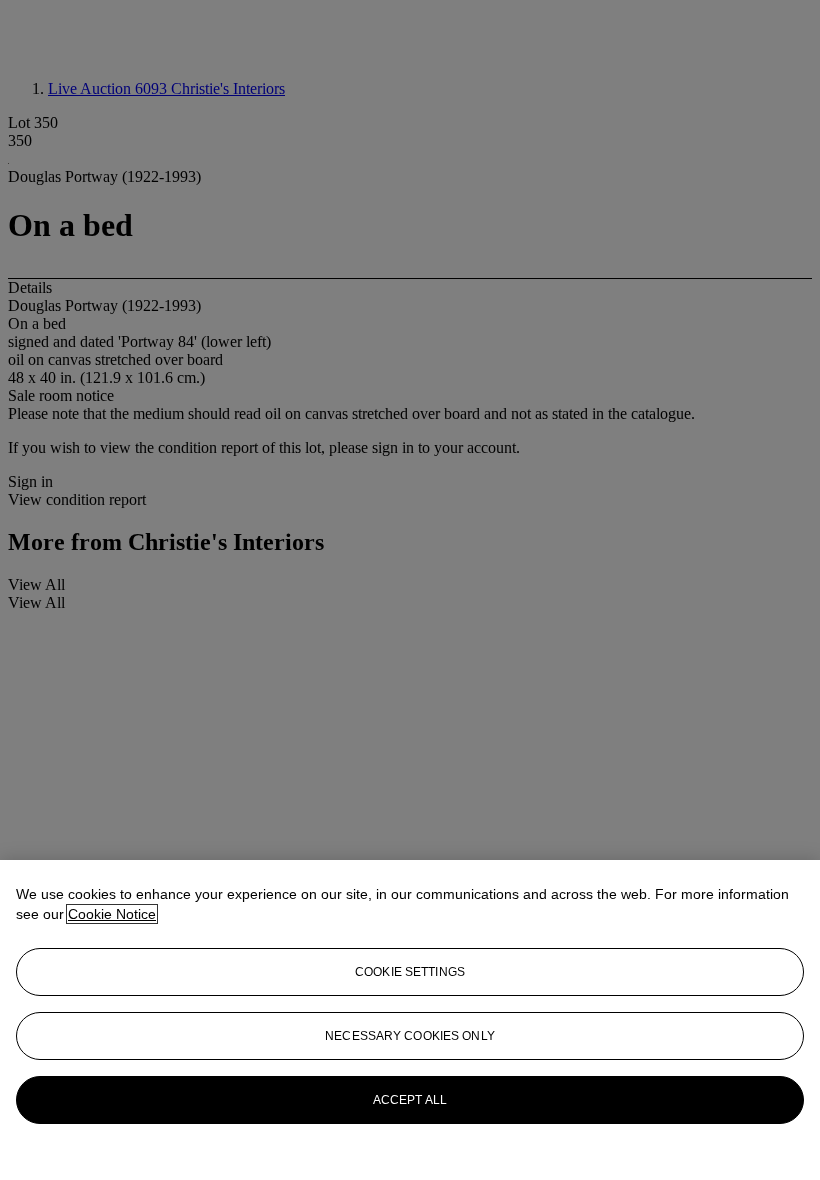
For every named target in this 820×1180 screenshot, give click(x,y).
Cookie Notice (112, 914)
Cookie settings (410, 972)
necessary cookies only (410, 1036)
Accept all (410, 1100)
